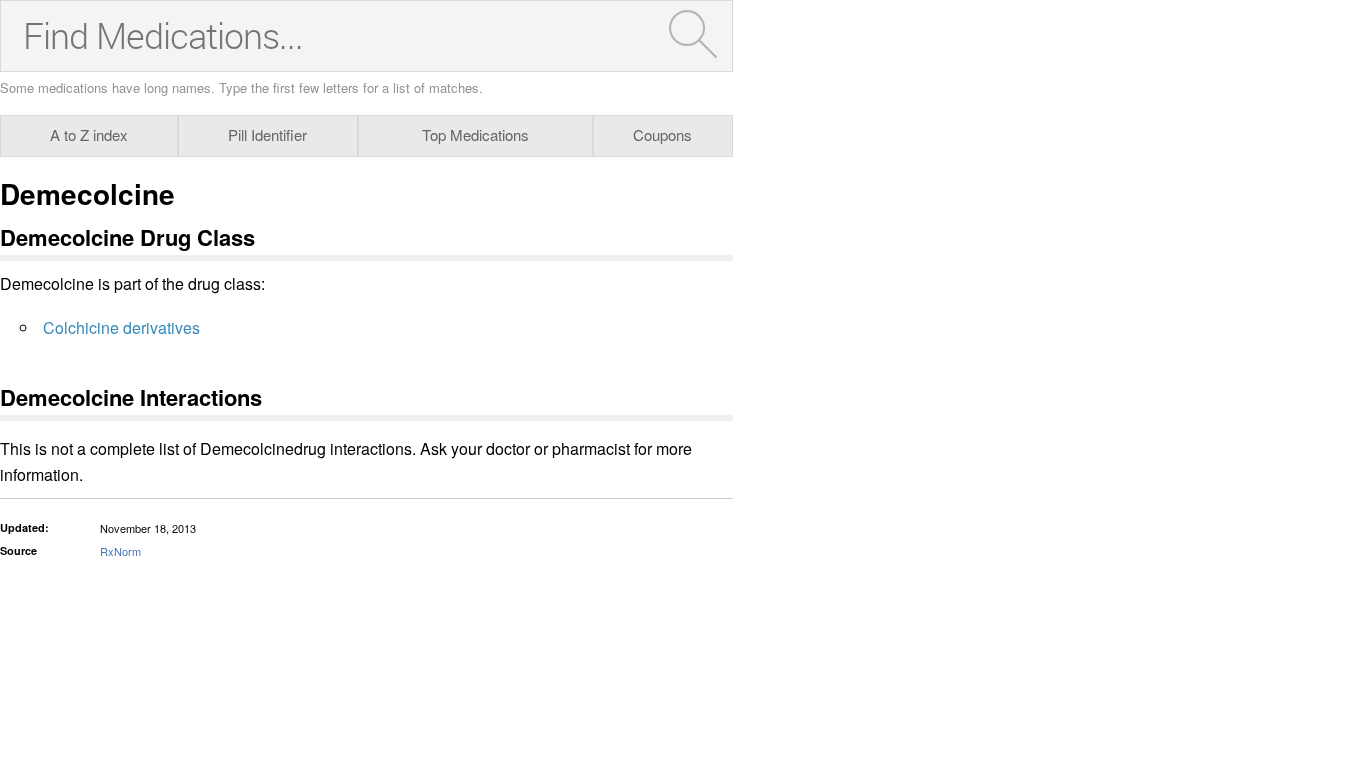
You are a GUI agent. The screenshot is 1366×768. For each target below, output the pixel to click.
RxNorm (120, 551)
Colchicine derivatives (121, 327)
